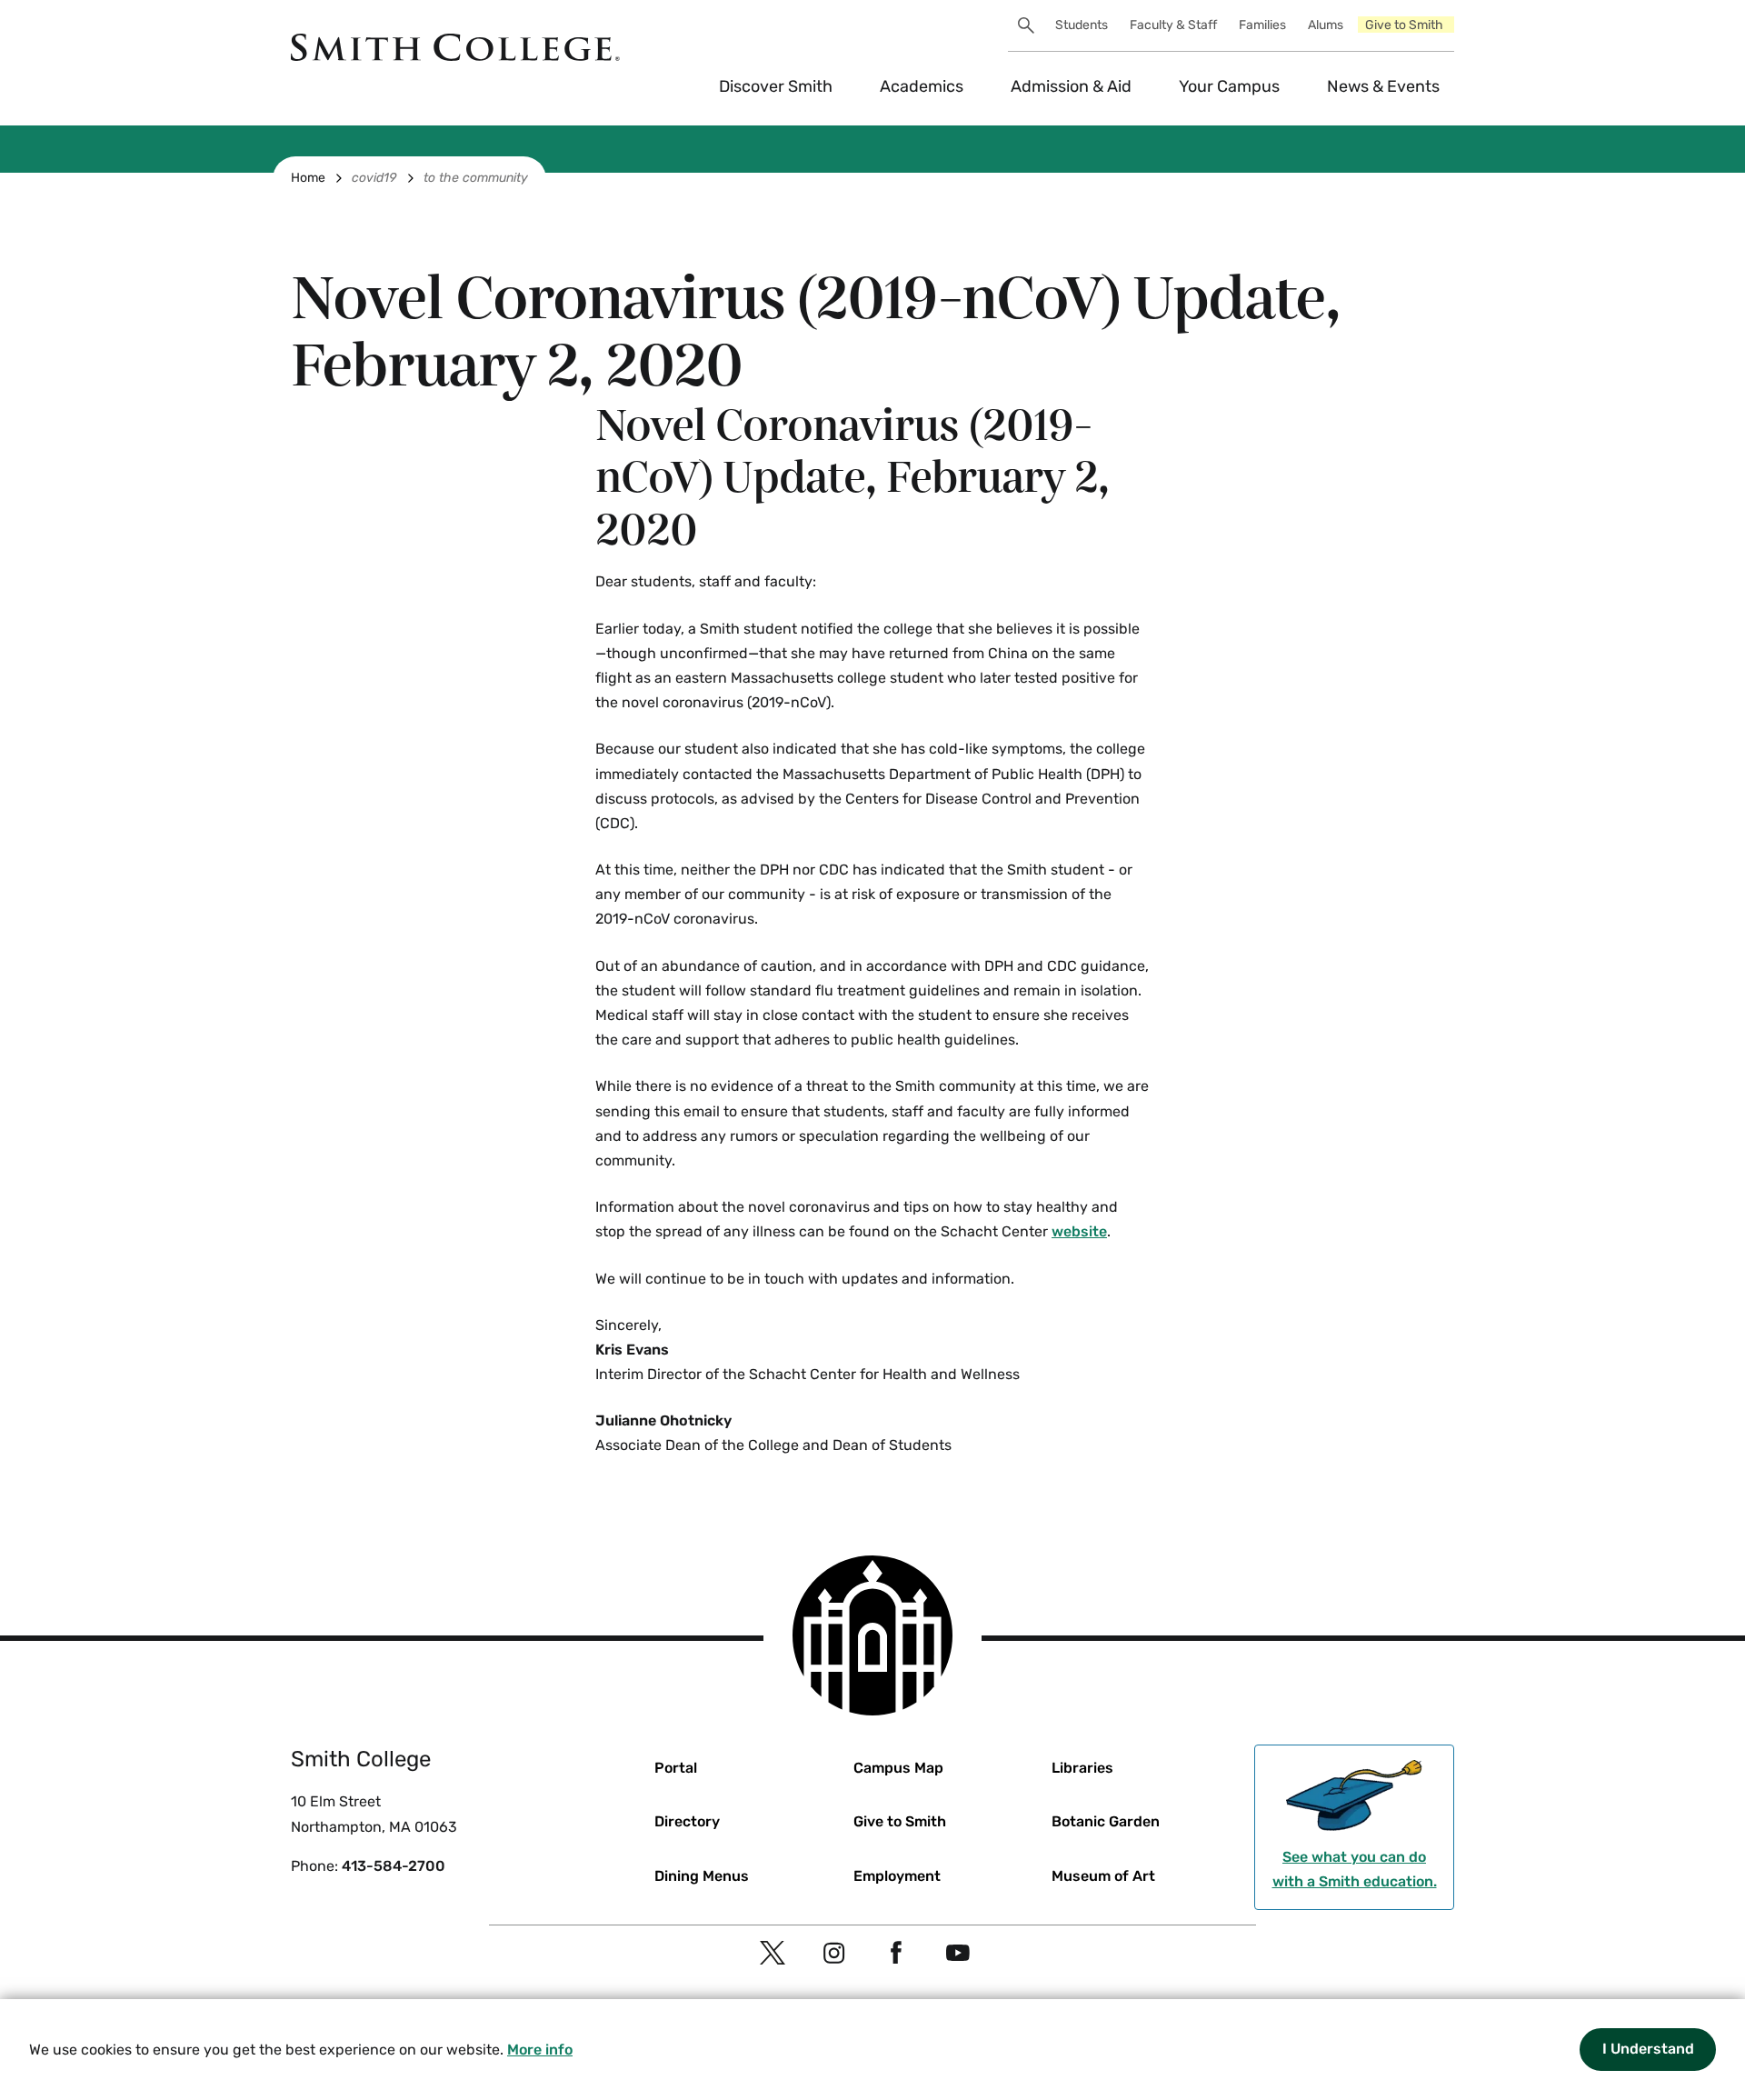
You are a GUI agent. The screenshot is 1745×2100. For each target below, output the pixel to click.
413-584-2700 (394, 1866)
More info (540, 2050)
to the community (476, 178)
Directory (687, 1821)
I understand (1648, 2049)
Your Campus (1229, 86)
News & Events (1383, 86)
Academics (922, 86)
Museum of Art (1103, 1876)
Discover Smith (776, 86)
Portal (676, 1768)
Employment (897, 1876)
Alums (1326, 25)
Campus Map (898, 1768)
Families (1262, 25)
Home (308, 178)
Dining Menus (702, 1876)
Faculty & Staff (1173, 25)
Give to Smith (1404, 25)
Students (1082, 25)
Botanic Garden (1106, 1821)
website (1079, 1231)
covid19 (374, 178)
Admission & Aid (1071, 86)
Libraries (1082, 1768)
